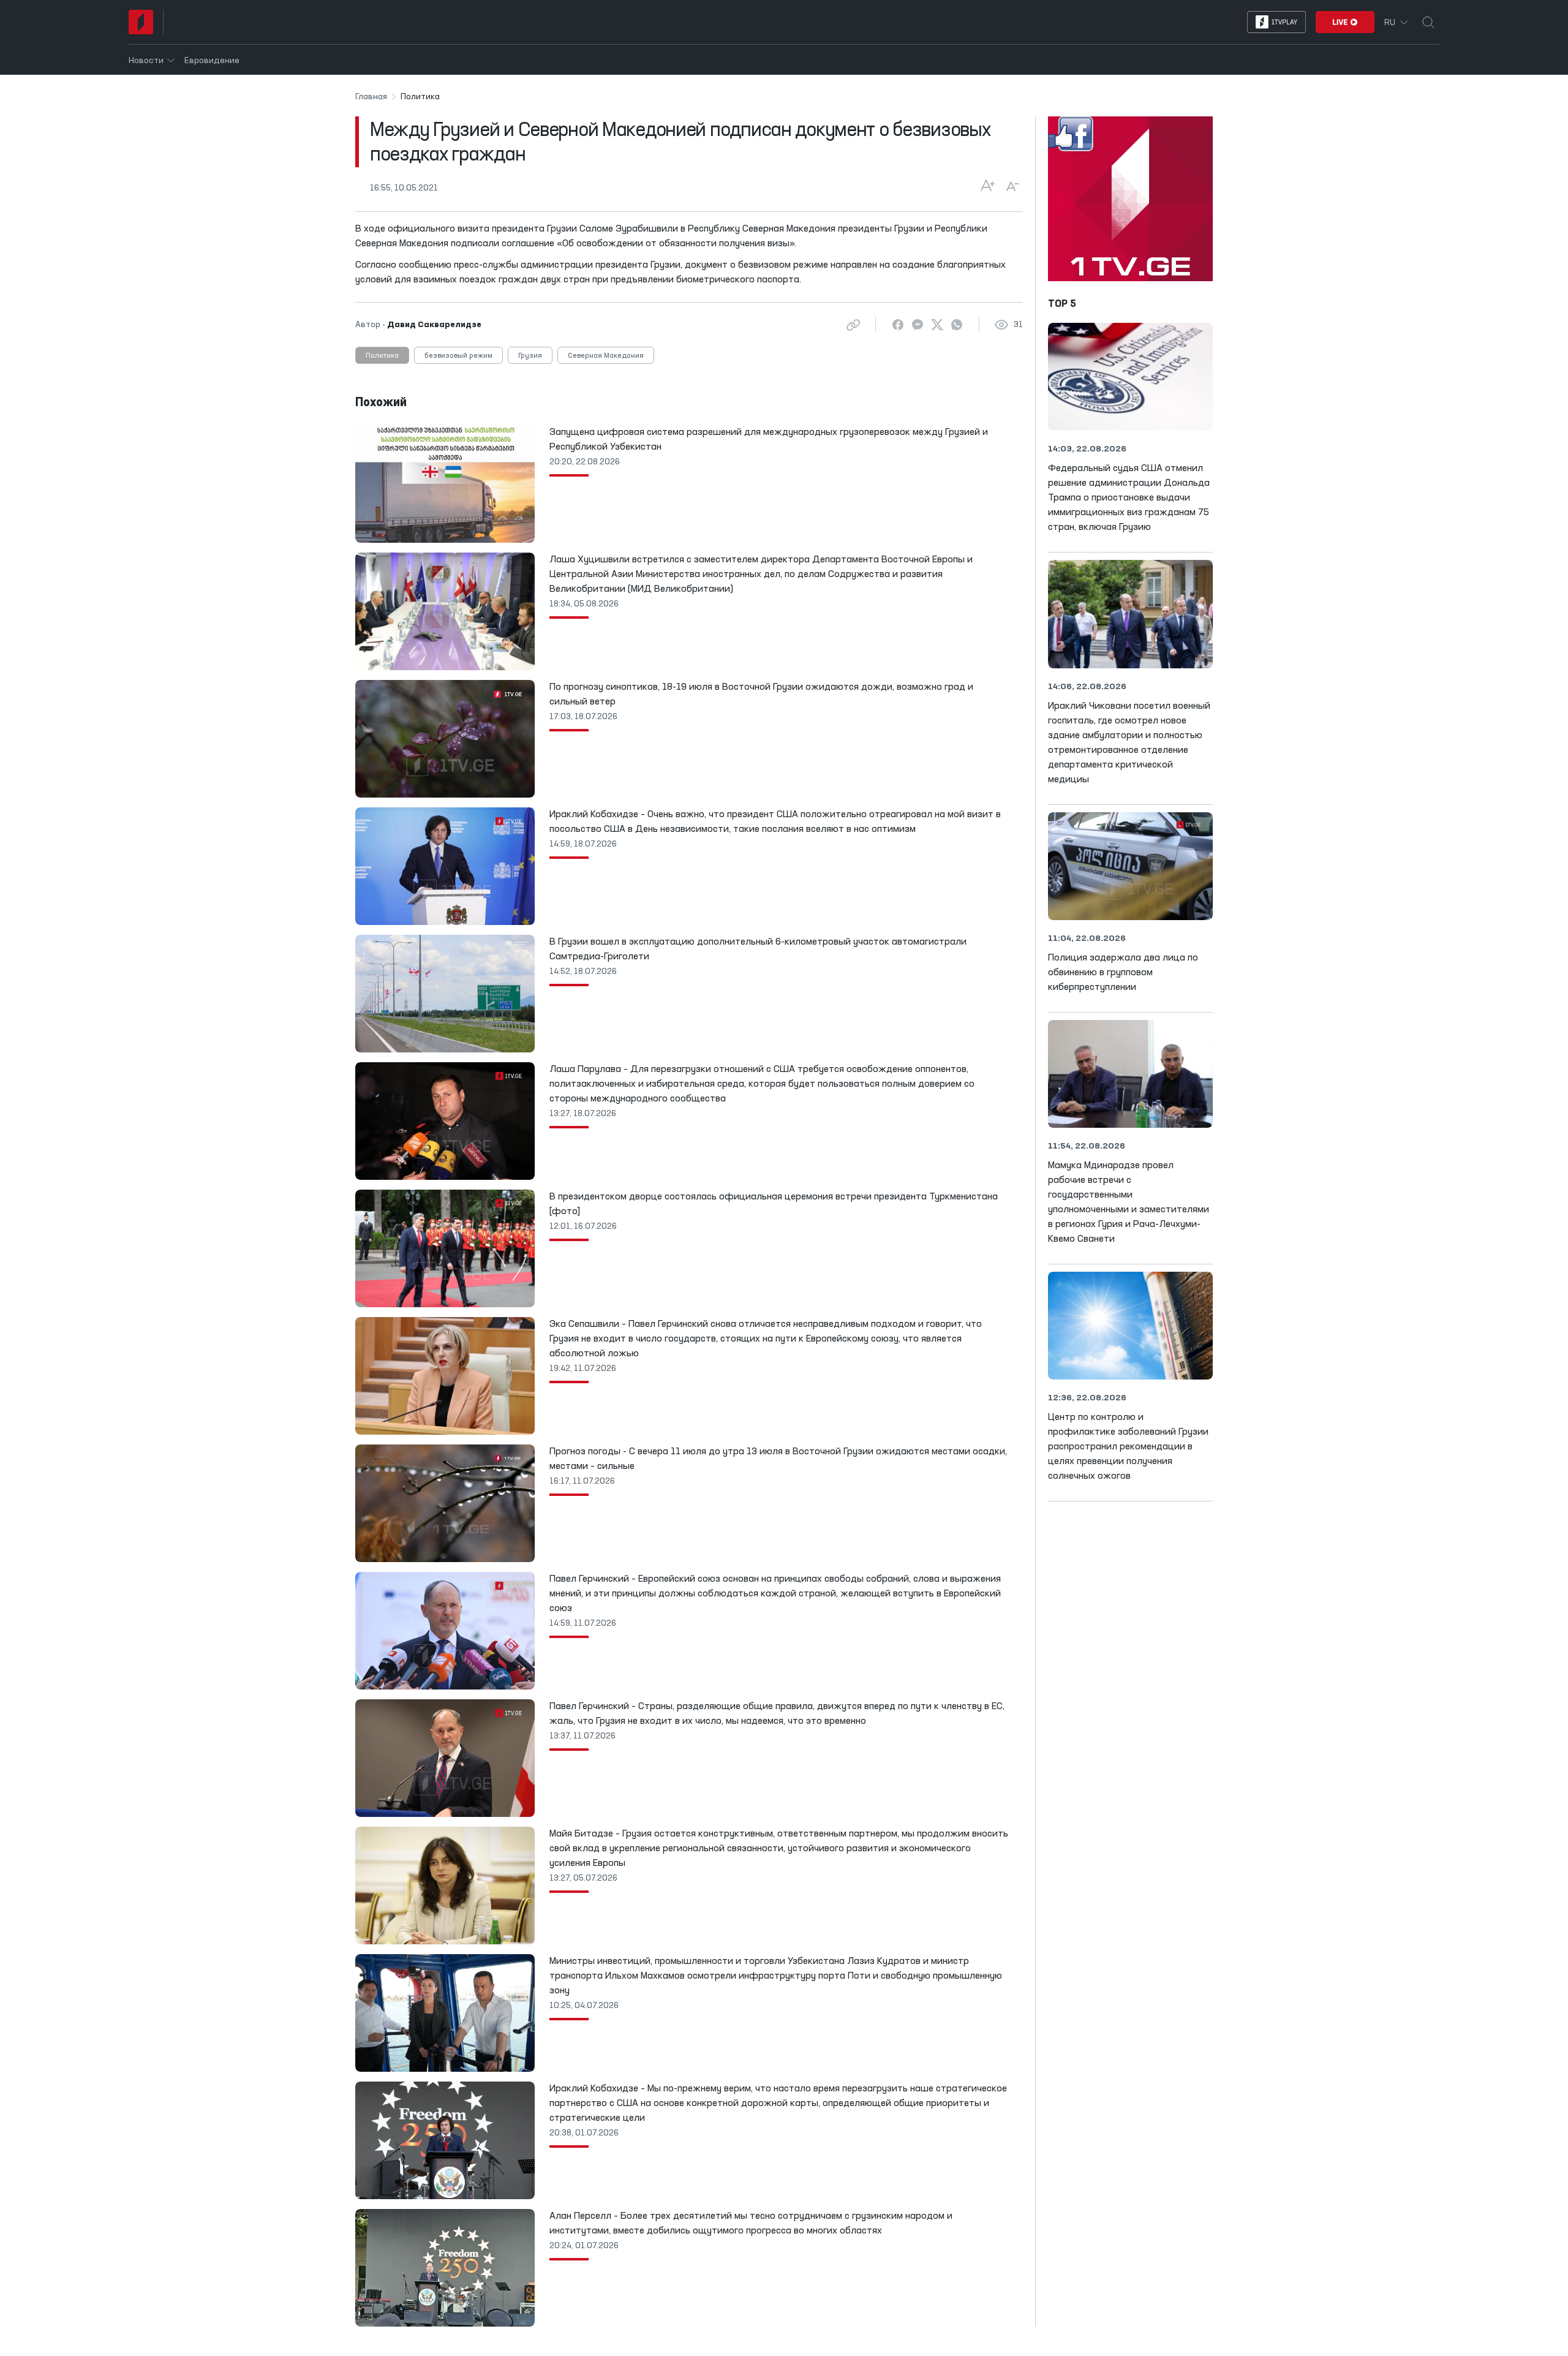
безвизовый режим (458, 356)
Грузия (530, 356)
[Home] (141, 22)
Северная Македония (606, 356)
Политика (382, 356)
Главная (371, 97)
